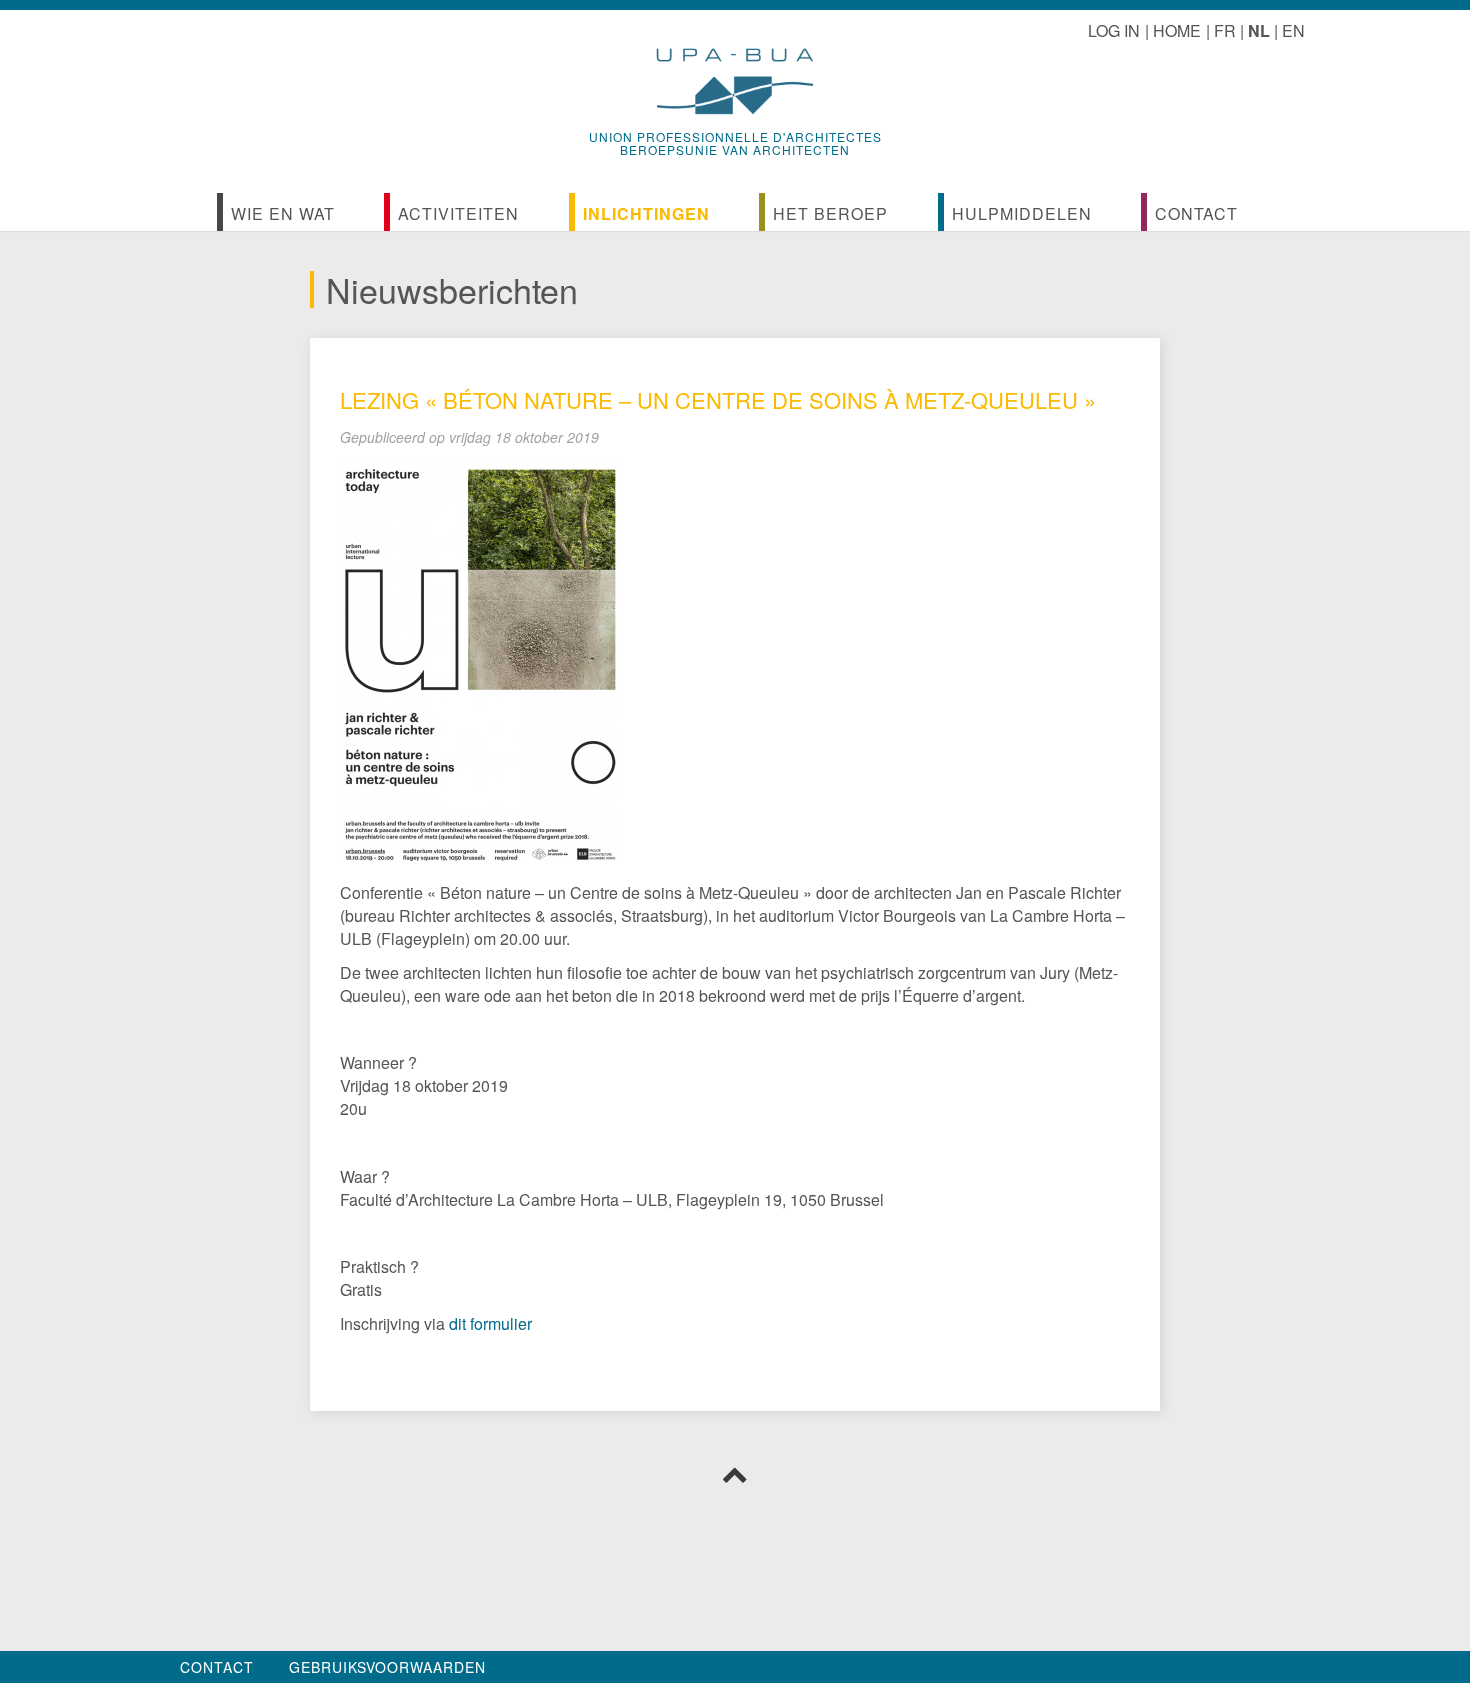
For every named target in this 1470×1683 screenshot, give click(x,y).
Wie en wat (283, 213)
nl (1259, 30)
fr (1225, 30)
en (1293, 30)
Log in (1114, 30)
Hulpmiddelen (1022, 213)
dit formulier (490, 1323)
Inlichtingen (646, 213)
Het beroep (830, 213)
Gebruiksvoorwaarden (387, 1667)
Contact (1196, 213)
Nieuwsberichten (452, 289)
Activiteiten (458, 213)
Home (1177, 30)
